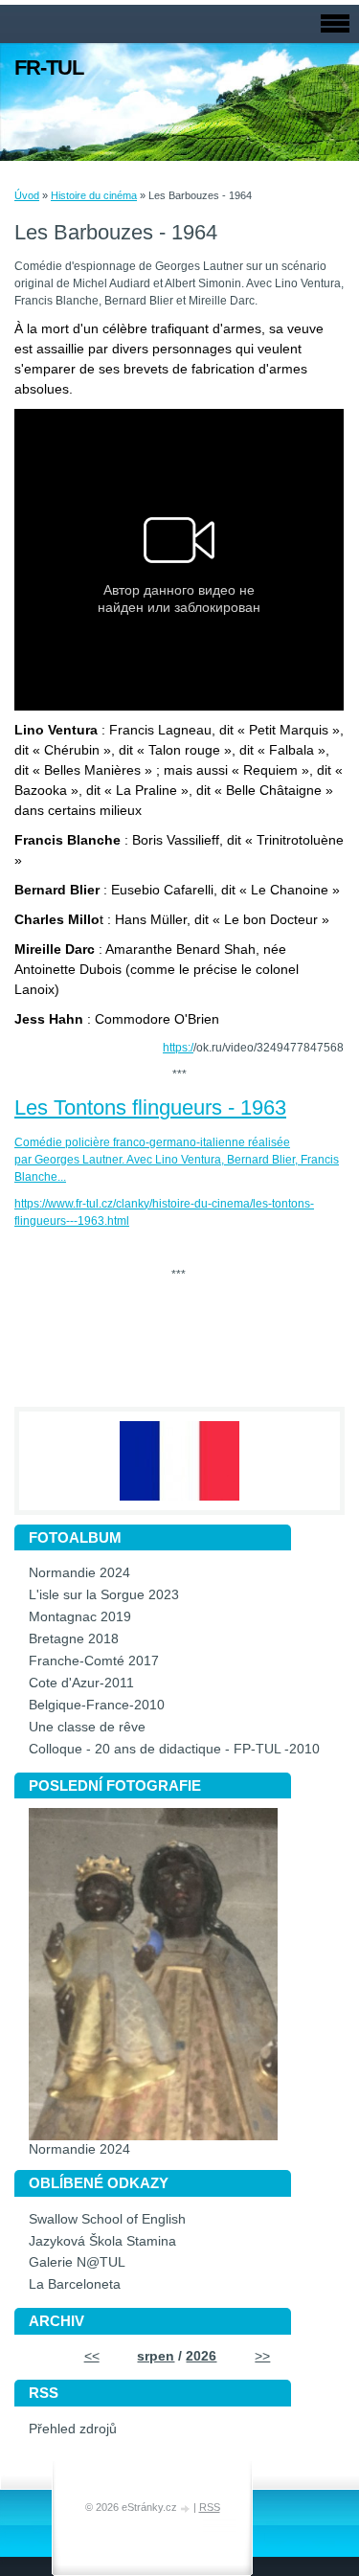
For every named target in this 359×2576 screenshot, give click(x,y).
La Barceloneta (75, 2284)
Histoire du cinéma (94, 195)
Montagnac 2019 (80, 1617)
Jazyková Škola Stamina (102, 2241)
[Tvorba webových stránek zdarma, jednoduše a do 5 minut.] (187, 2508)
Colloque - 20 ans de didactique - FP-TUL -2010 (174, 1749)
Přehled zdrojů (73, 2429)
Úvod (27, 195)
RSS (210, 2507)
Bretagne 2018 (74, 1639)
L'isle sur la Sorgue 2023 (104, 1595)
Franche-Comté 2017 (94, 1661)
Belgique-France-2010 (97, 1705)
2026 (201, 2356)
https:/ (178, 1048)
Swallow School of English (107, 2219)
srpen (156, 2356)
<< (92, 2356)
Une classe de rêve (87, 1727)
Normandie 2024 (79, 1573)
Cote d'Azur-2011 (81, 1683)
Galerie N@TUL (77, 2262)
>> (262, 2356)
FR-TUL (49, 68)
